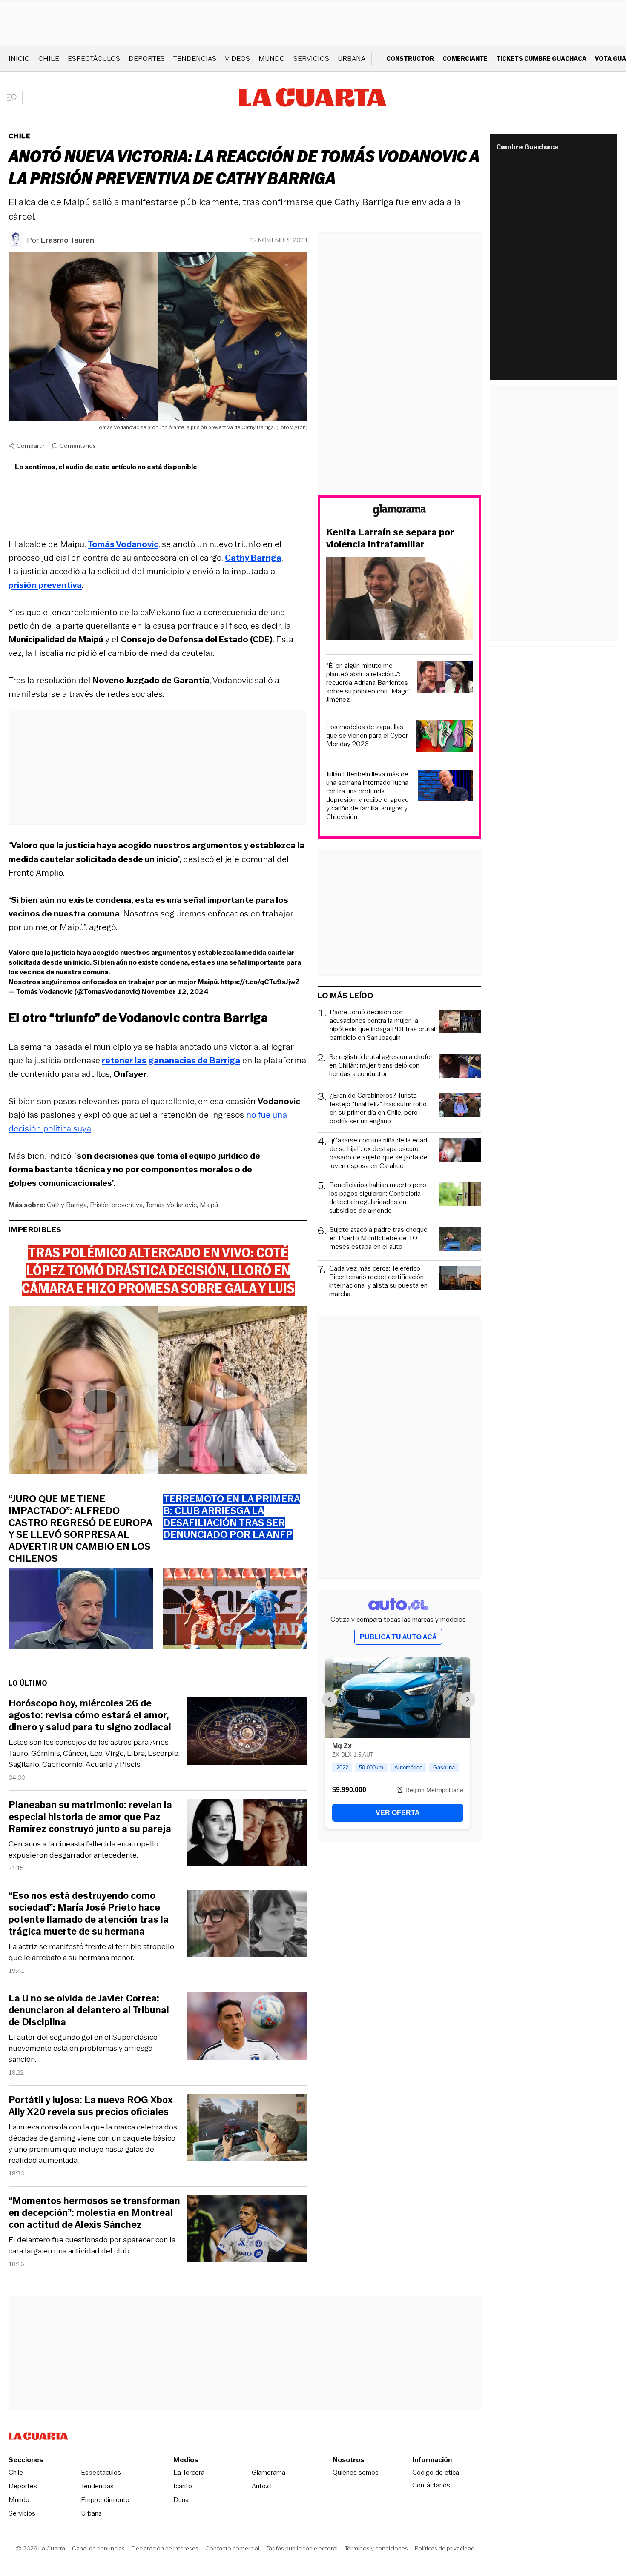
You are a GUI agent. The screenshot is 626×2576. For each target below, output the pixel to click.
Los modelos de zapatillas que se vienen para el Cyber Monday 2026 (367, 736)
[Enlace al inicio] (399, 512)
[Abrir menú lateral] (15, 97)
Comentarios (78, 446)
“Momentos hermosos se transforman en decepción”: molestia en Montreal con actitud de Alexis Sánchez (94, 2213)
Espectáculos (94, 59)
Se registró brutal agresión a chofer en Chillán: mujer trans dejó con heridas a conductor (381, 1066)
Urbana (352, 59)
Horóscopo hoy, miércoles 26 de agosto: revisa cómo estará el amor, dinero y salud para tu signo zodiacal (90, 1715)
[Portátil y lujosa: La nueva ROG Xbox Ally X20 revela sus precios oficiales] (247, 2129)
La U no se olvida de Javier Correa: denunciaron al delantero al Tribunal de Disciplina (89, 2010)
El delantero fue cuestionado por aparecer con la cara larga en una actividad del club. (92, 2245)
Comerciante (465, 59)
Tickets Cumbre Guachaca (541, 59)
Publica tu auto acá (398, 1637)
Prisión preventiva (116, 1205)
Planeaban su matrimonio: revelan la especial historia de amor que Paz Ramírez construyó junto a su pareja (90, 1817)
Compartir (31, 446)
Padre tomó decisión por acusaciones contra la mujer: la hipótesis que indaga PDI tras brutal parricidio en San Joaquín (382, 1025)
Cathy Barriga (67, 1205)
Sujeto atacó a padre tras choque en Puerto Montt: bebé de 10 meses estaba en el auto (379, 1238)
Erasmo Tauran (67, 240)
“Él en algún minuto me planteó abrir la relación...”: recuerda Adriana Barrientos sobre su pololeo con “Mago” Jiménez (368, 683)
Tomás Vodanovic (171, 1205)
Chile (49, 59)
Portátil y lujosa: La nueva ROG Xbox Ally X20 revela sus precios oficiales (90, 2106)
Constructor (410, 59)
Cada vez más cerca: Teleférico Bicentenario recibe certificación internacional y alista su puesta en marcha (378, 1281)
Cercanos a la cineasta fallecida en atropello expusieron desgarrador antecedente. (83, 1849)
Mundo (272, 59)
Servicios (311, 59)
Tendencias (195, 59)
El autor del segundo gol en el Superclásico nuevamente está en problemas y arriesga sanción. (83, 2048)
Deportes (147, 59)
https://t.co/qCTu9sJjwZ (260, 982)
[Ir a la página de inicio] (313, 97)
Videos (237, 59)
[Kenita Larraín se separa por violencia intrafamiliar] (399, 600)
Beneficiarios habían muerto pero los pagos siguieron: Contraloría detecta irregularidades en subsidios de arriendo (378, 1198)
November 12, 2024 (175, 992)
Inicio (19, 59)
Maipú (209, 1205)
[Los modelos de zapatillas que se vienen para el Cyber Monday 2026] (444, 737)
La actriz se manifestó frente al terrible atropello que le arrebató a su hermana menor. (91, 1952)
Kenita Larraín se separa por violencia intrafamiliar (390, 538)
